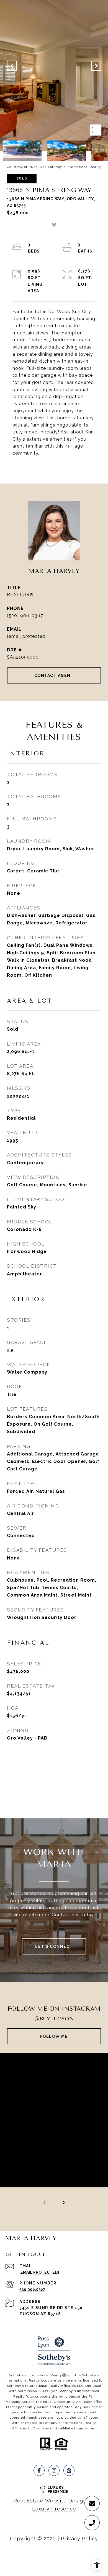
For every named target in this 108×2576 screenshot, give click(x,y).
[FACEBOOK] (39, 2470)
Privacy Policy (79, 2539)
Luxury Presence (54, 2509)
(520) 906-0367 (25, 616)
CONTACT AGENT (54, 675)
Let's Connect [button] (54, 1946)
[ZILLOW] (69, 2470)
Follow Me (54, 2036)
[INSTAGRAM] (54, 2470)
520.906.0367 (32, 2289)
